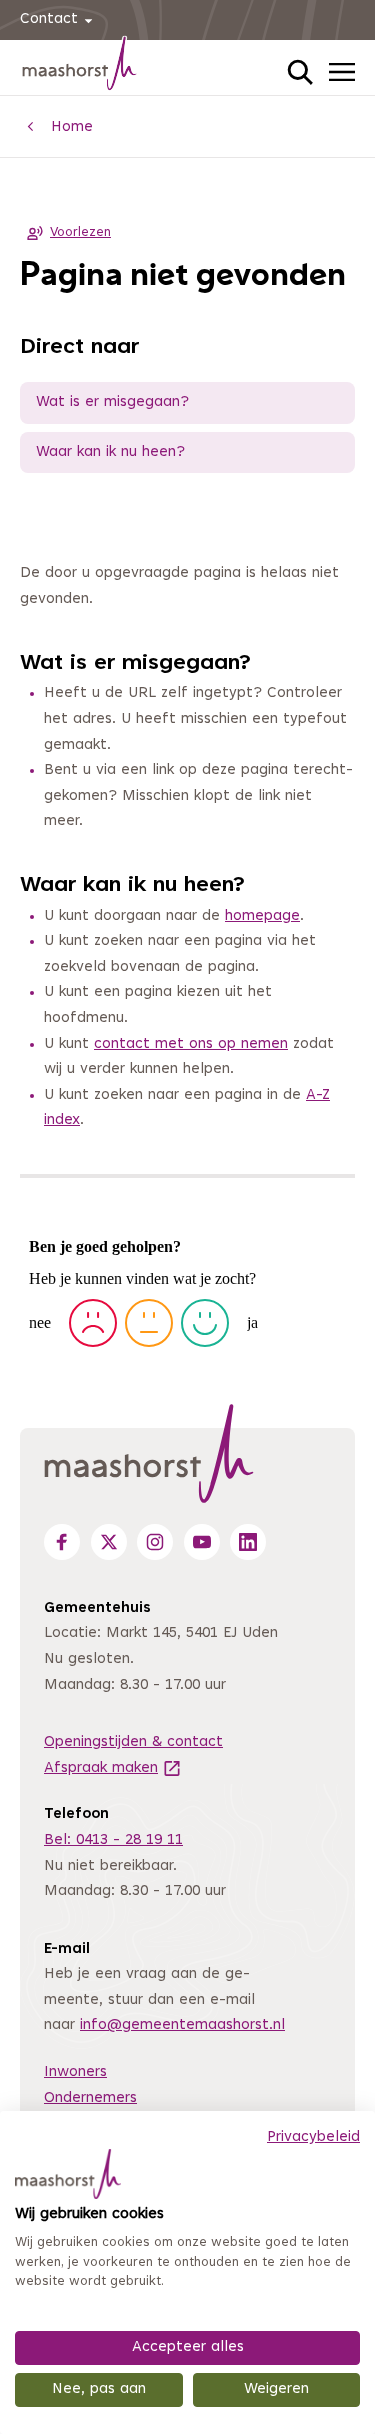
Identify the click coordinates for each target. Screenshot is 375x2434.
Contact (49, 19)
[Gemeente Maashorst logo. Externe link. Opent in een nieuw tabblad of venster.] (68, 2174)
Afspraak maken (113, 1768)
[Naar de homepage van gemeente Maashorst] (80, 67)
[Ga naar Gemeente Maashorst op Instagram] (155, 1542)
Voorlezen (80, 233)
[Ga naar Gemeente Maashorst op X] (109, 1542)
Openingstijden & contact (133, 1742)
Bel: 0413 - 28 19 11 (113, 1840)
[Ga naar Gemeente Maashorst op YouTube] (202, 1542)
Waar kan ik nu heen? (110, 452)
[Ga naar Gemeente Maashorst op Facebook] (62, 1542)
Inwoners (75, 2072)
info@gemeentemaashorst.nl (182, 2025)
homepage (262, 916)
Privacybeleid (313, 2137)
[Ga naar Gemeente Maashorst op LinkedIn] (248, 1542)
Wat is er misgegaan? (112, 402)
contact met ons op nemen (191, 1044)
